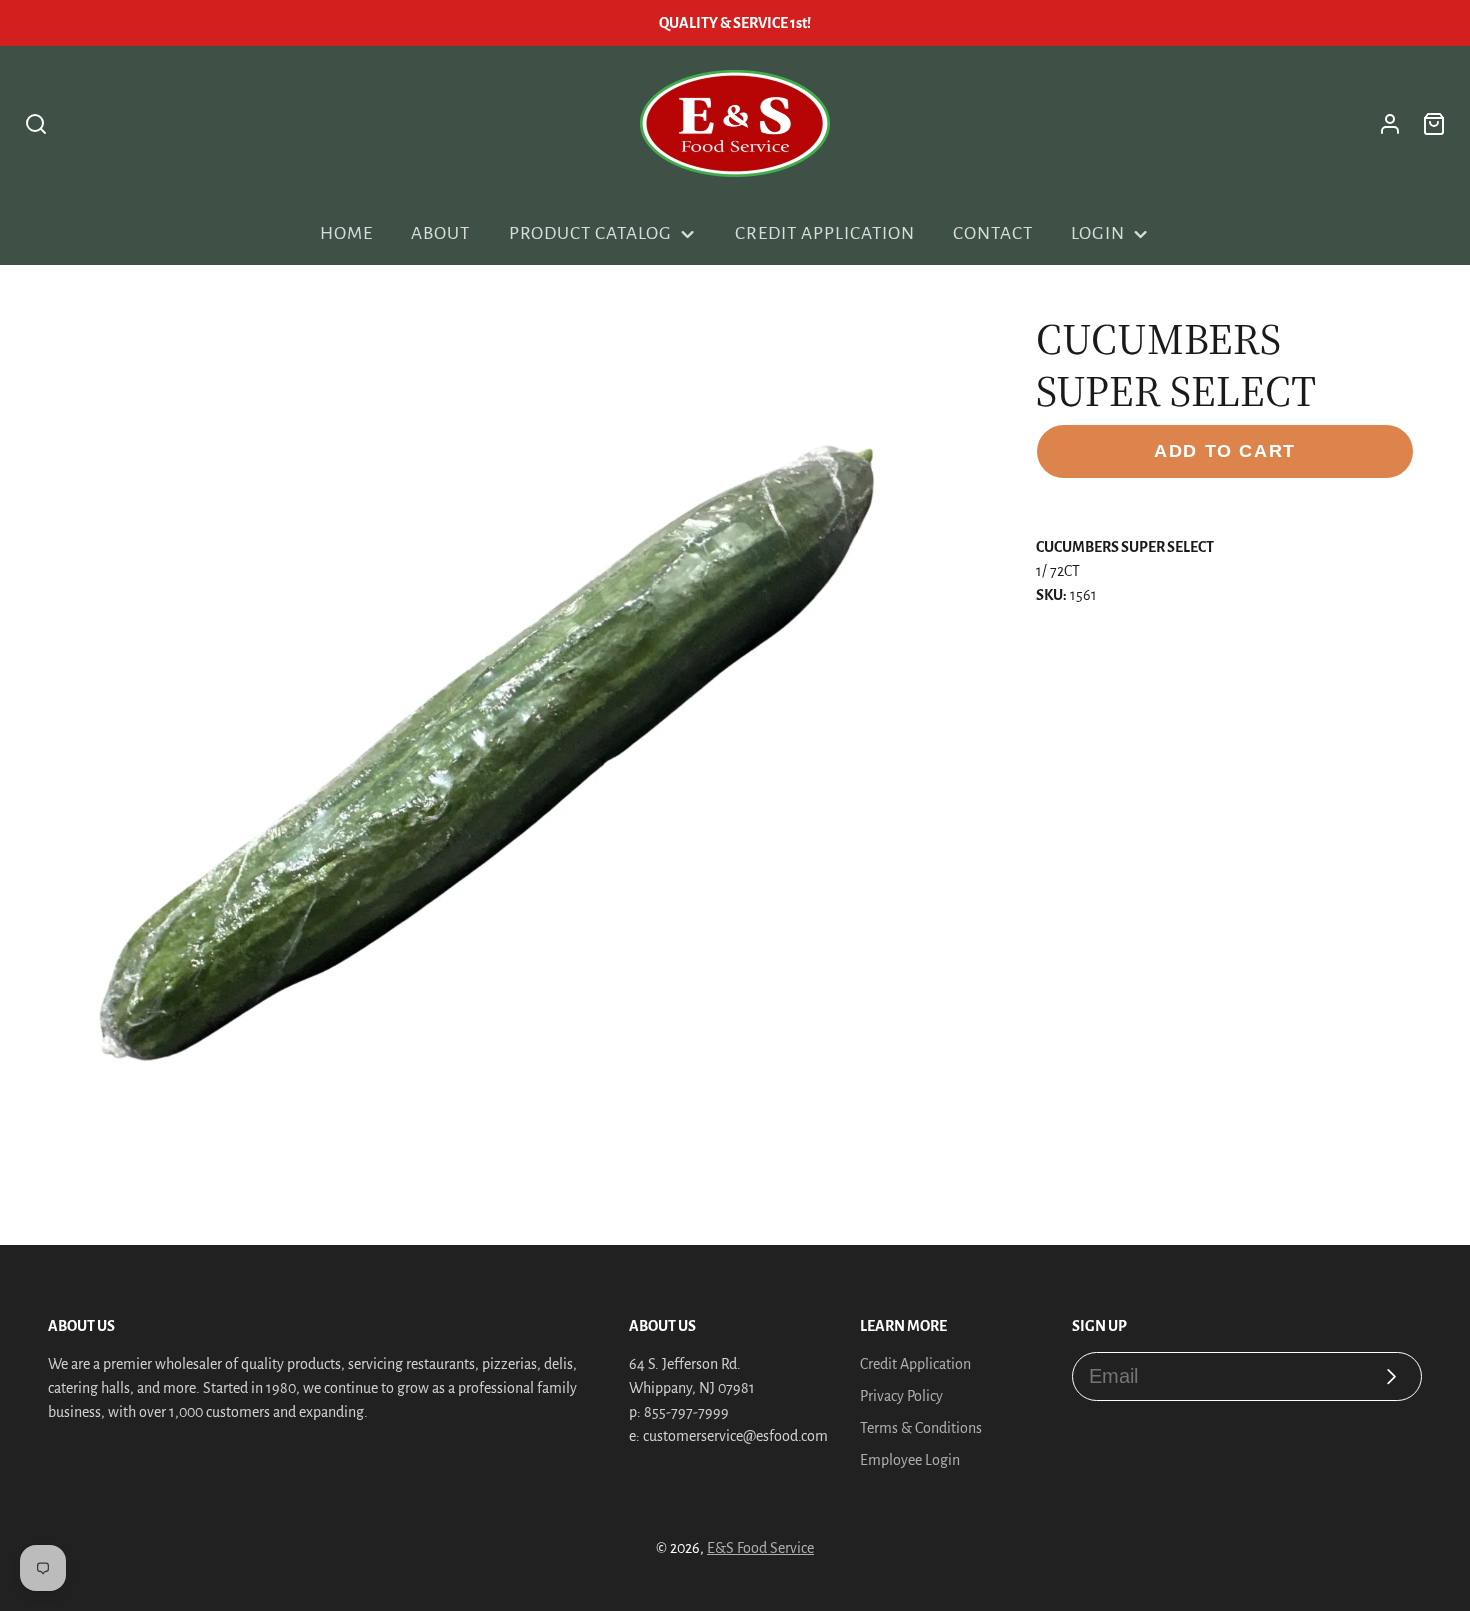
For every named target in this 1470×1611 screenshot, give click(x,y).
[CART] (1434, 124)
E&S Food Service (760, 1548)
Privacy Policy (901, 1396)
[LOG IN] (1390, 124)
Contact (993, 233)
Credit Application (824, 233)
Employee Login (910, 1460)
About (440, 233)
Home (346, 233)
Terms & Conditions (921, 1428)
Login (1098, 233)
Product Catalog (590, 233)
